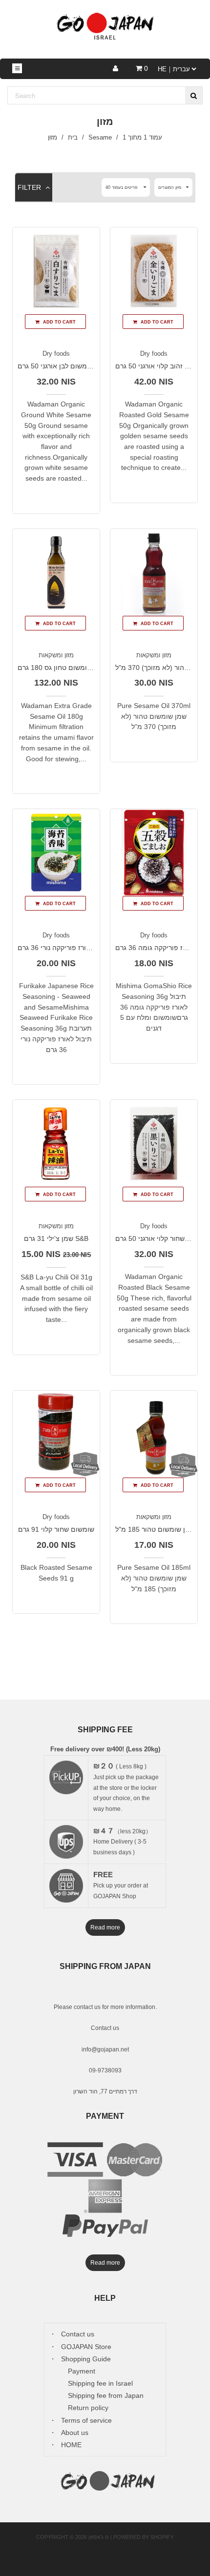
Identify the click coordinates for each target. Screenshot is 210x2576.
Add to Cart (59, 322)
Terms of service (86, 2420)
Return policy (88, 2408)
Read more (105, 1927)
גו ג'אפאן (99, 2537)
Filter (30, 187)
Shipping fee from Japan (106, 2395)
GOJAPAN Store (86, 2347)
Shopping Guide (86, 2359)
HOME (71, 2445)
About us (75, 2433)
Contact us (105, 2028)
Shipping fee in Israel (100, 2383)
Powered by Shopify (144, 2537)
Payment (82, 2371)
